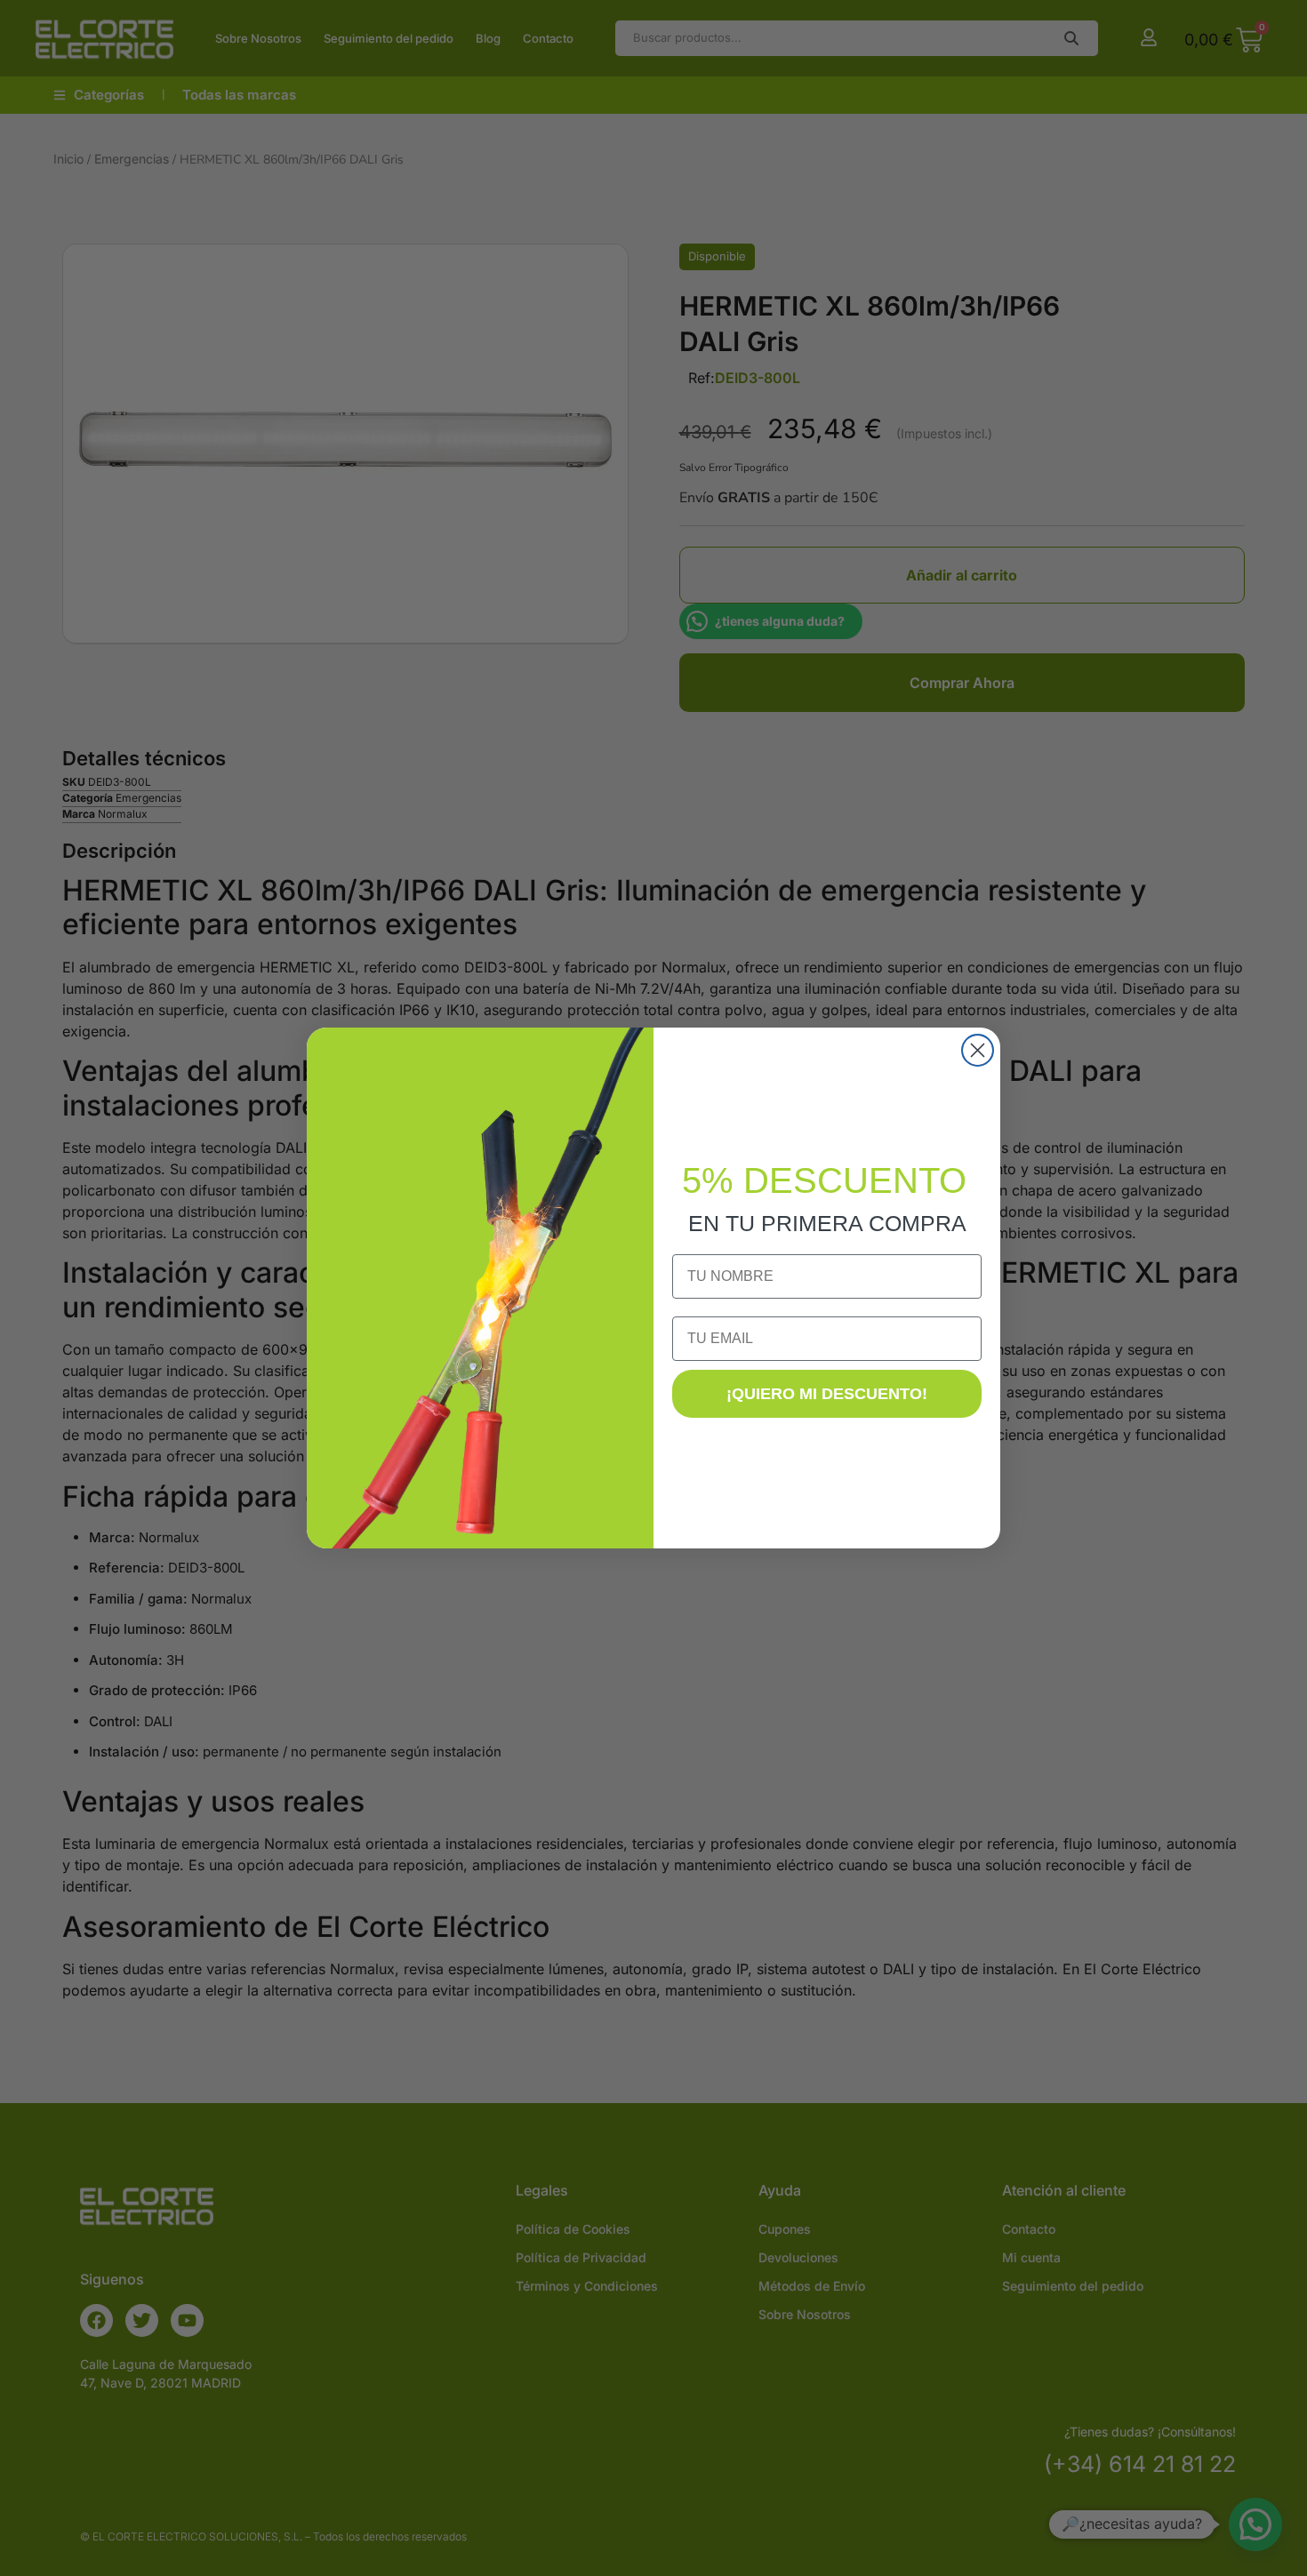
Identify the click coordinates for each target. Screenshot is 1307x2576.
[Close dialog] (978, 1050)
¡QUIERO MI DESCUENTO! (827, 1394)
